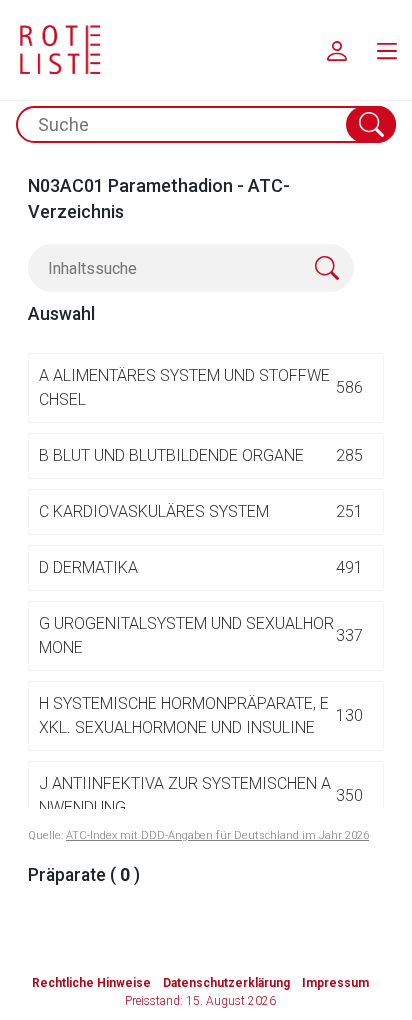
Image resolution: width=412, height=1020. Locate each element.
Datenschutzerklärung (226, 983)
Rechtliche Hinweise (91, 983)
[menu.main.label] (387, 50)
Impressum (335, 983)
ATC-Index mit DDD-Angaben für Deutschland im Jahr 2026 (217, 835)
